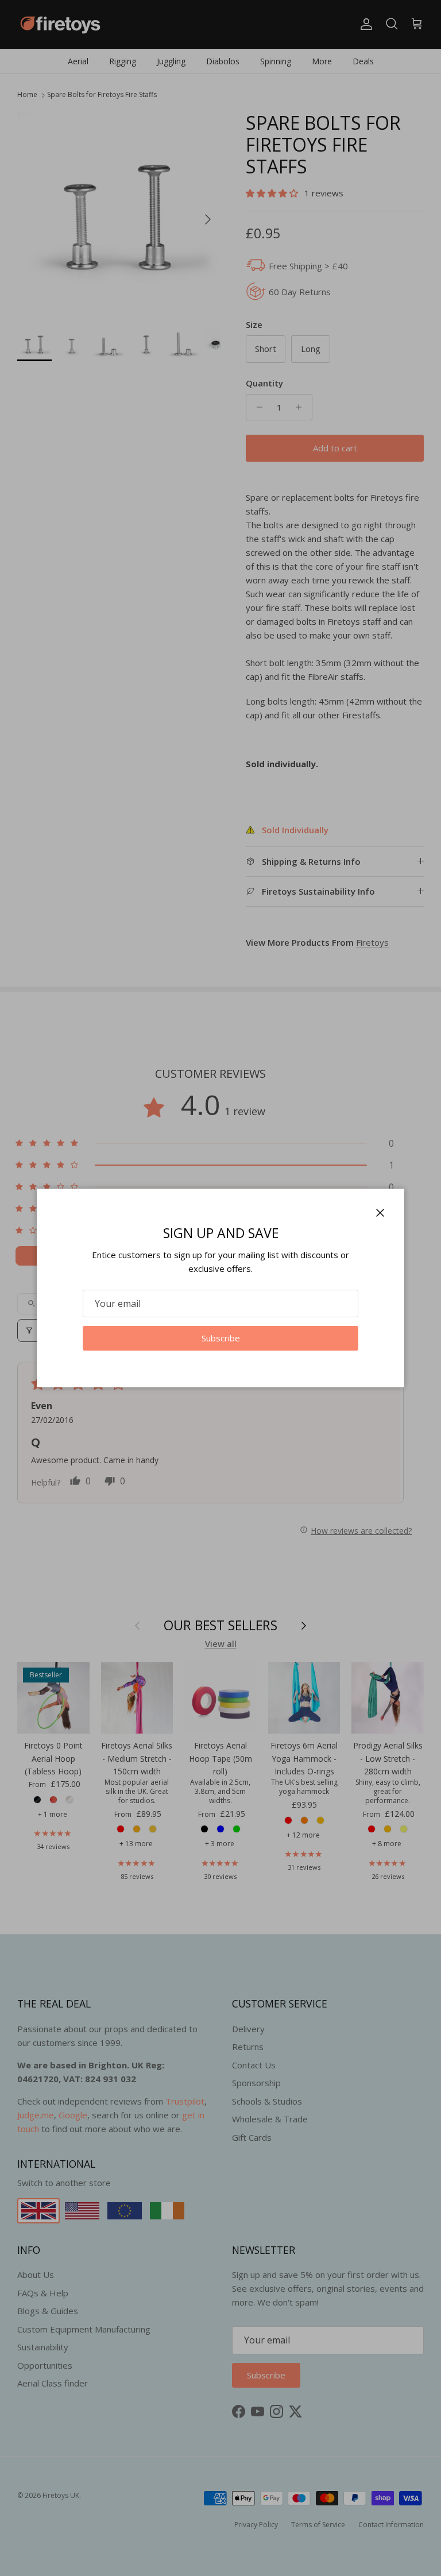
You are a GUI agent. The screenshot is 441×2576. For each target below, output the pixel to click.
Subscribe (221, 1338)
